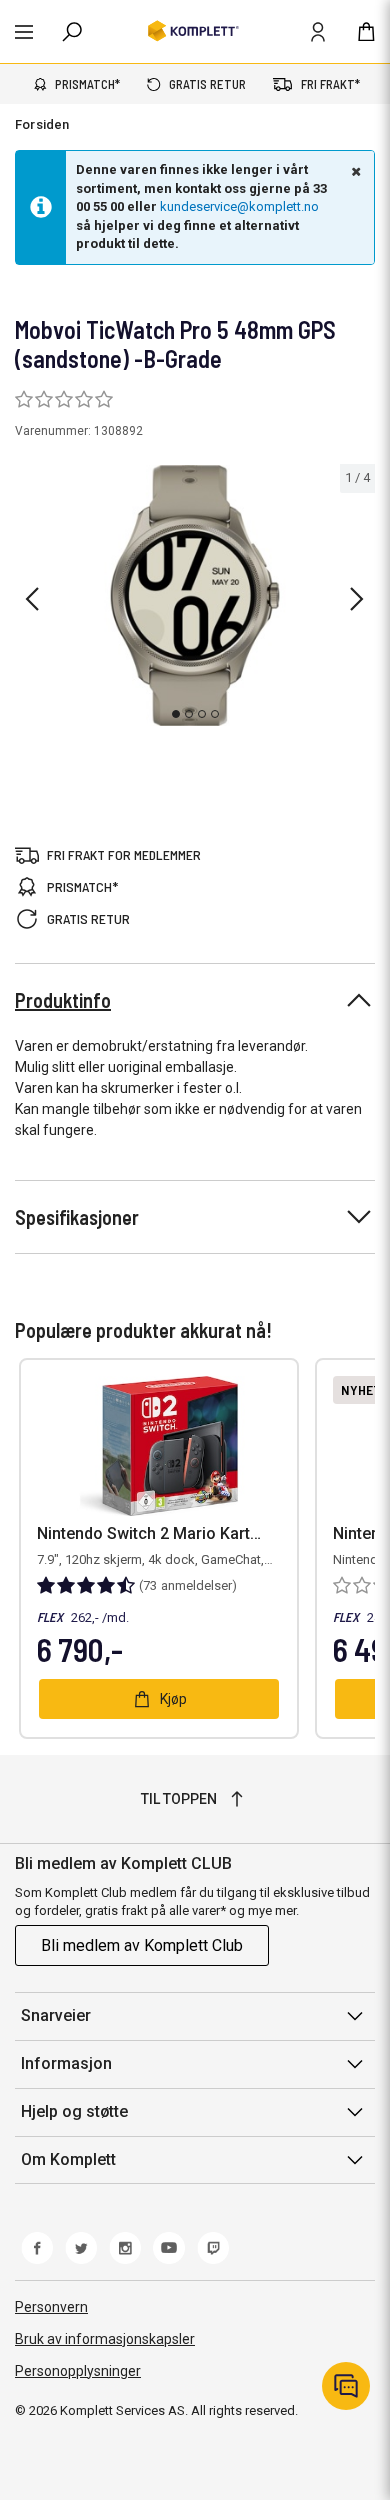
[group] (195, 595)
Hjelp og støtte (74, 2111)
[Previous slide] (32, 599)
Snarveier (56, 2015)
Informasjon (66, 2063)
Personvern (51, 2307)
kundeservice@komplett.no (239, 206)
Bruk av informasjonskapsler (105, 2339)
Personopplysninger (78, 2371)
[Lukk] (354, 171)
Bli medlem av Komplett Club (142, 1945)
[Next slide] (357, 599)
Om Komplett (68, 2159)
